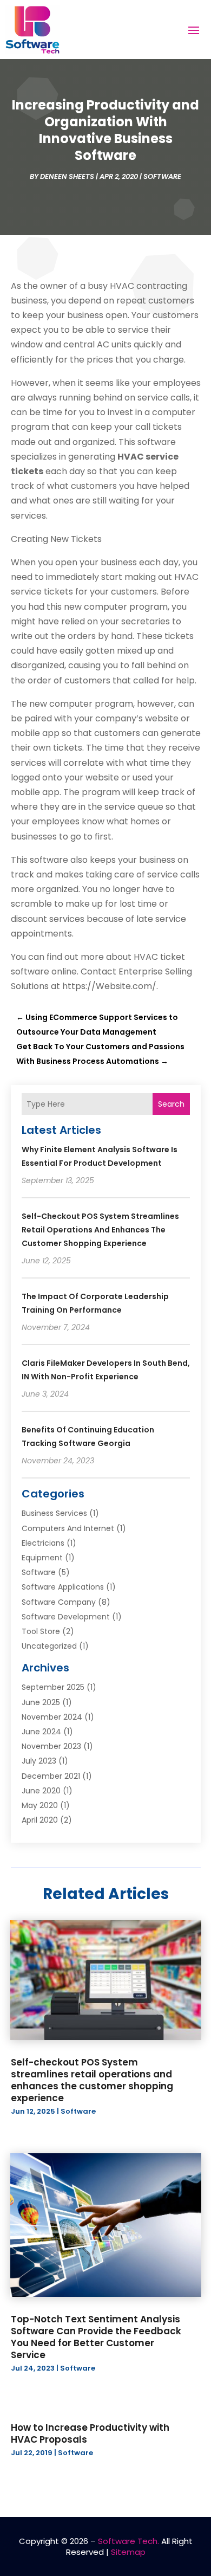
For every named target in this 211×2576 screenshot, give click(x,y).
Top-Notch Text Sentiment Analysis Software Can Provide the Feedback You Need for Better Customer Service (96, 2337)
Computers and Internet (68, 1528)
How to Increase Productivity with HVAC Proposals (90, 2433)
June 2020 (41, 1791)
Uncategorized (49, 1646)
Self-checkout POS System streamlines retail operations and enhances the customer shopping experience (100, 1230)
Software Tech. (128, 2541)
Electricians (43, 1543)
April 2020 (40, 1820)
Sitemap (128, 2552)
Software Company (59, 1602)
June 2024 (41, 1732)
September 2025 (53, 1687)
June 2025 (41, 1702)
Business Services (54, 1513)
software (162, 176)
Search (171, 1104)
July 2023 (39, 1761)
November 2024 (52, 1717)
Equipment (42, 1558)
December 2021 (51, 1776)
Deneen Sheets (67, 176)
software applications (63, 1587)
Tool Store (41, 1631)
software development (66, 1617)
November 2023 (51, 1746)
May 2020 (40, 1805)
